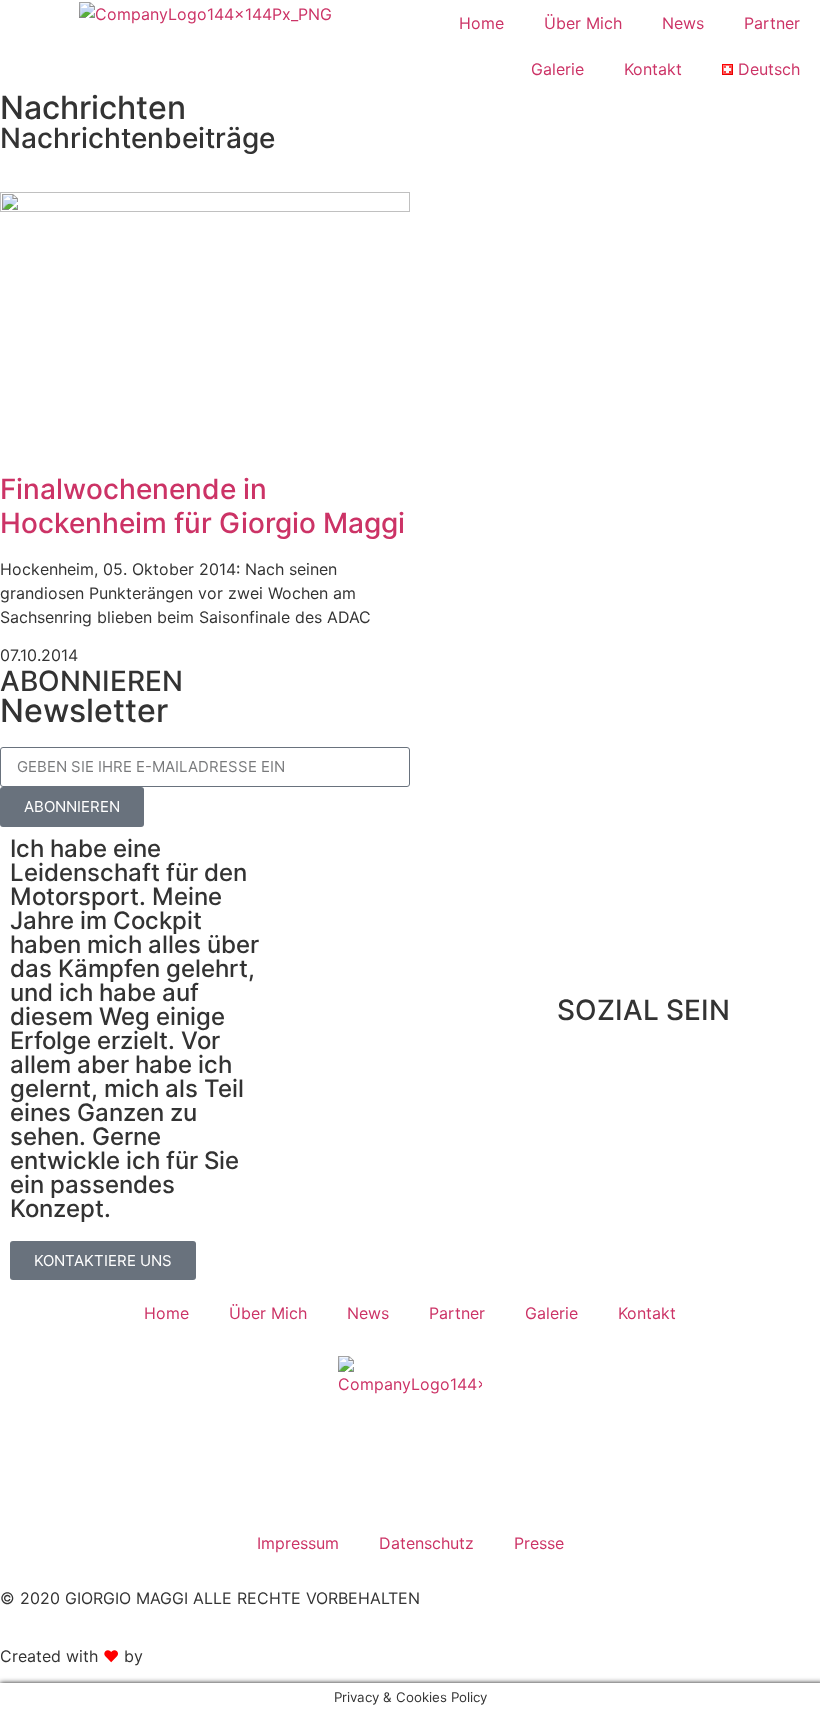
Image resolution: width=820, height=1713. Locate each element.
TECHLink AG (199, 1656)
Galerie (557, 69)
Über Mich (583, 23)
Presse (539, 1543)
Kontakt (653, 69)
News (683, 23)
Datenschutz (426, 1543)
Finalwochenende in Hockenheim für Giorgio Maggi (202, 506)
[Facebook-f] (582, 1089)
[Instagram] (637, 1089)
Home (481, 23)
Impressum (298, 1543)
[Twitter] (692, 1089)
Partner (772, 23)
